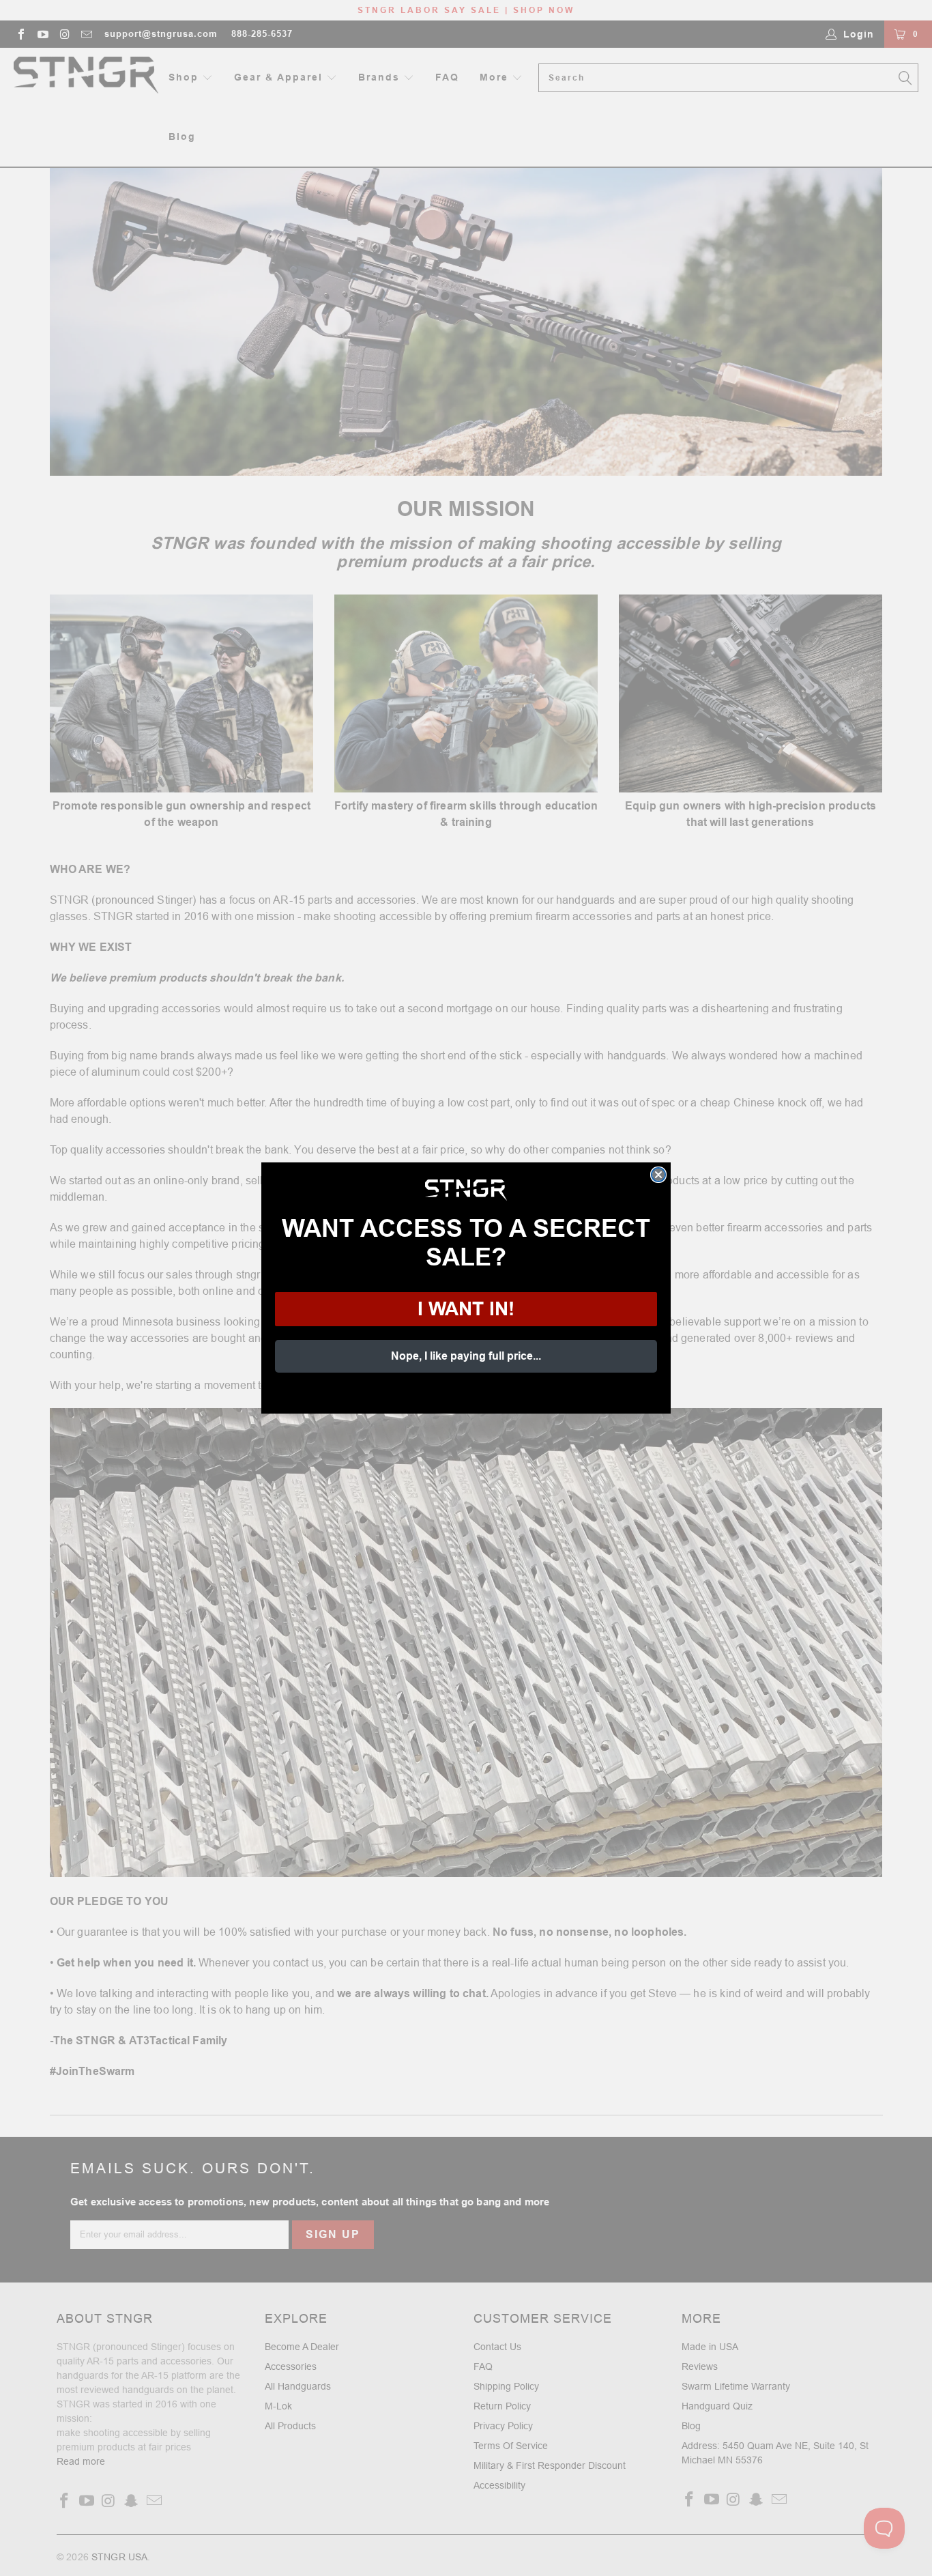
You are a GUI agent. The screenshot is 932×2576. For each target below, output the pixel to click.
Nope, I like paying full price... (466, 1356)
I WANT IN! (466, 1309)
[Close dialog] (658, 1175)
